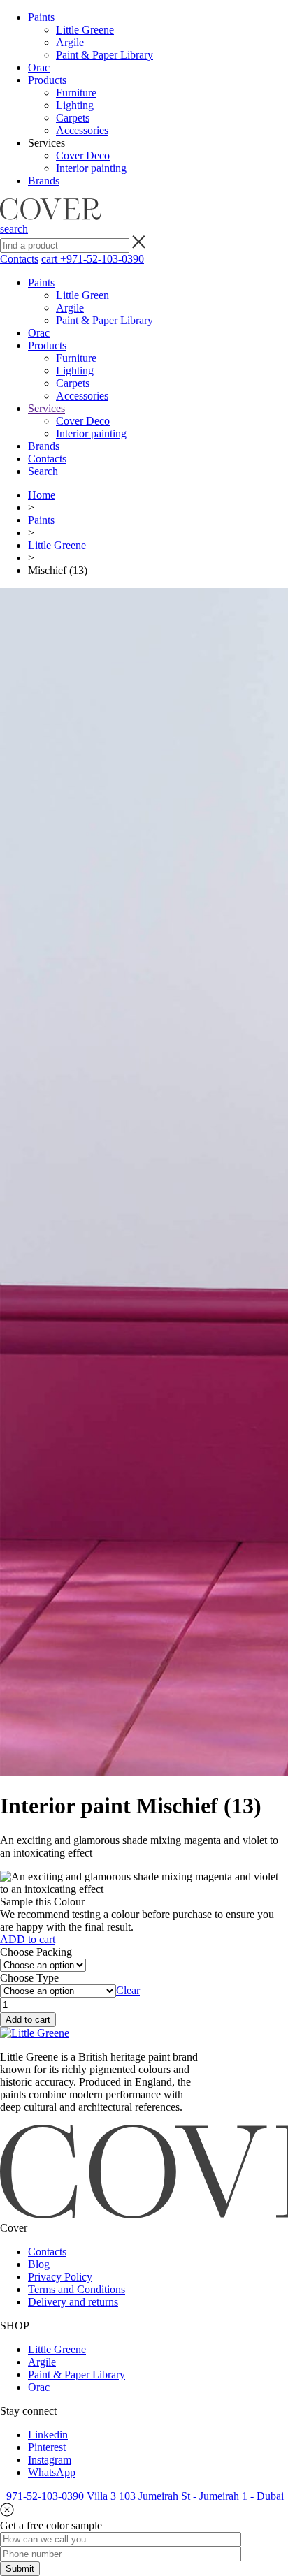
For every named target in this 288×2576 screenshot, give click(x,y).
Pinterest (47, 2447)
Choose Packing (36, 1952)
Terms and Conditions (77, 2289)
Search (43, 471)
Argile (70, 42)
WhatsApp (52, 2472)
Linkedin (48, 2435)
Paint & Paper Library (105, 55)
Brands (44, 181)
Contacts (19, 259)
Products (47, 80)
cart (51, 259)
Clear (128, 1990)
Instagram (50, 2460)
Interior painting (91, 168)
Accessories (82, 130)
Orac (39, 67)
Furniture (76, 93)
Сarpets (73, 118)
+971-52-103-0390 (102, 259)
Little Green (82, 295)
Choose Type (29, 1978)
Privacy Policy (60, 2277)
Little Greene (85, 30)
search (14, 229)
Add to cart (28, 2020)
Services (46, 408)
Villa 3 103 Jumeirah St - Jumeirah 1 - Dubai (185, 2496)
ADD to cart (28, 1939)
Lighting (75, 105)
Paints (41, 17)
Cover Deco (83, 155)
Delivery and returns (73, 2302)
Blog (39, 2264)
